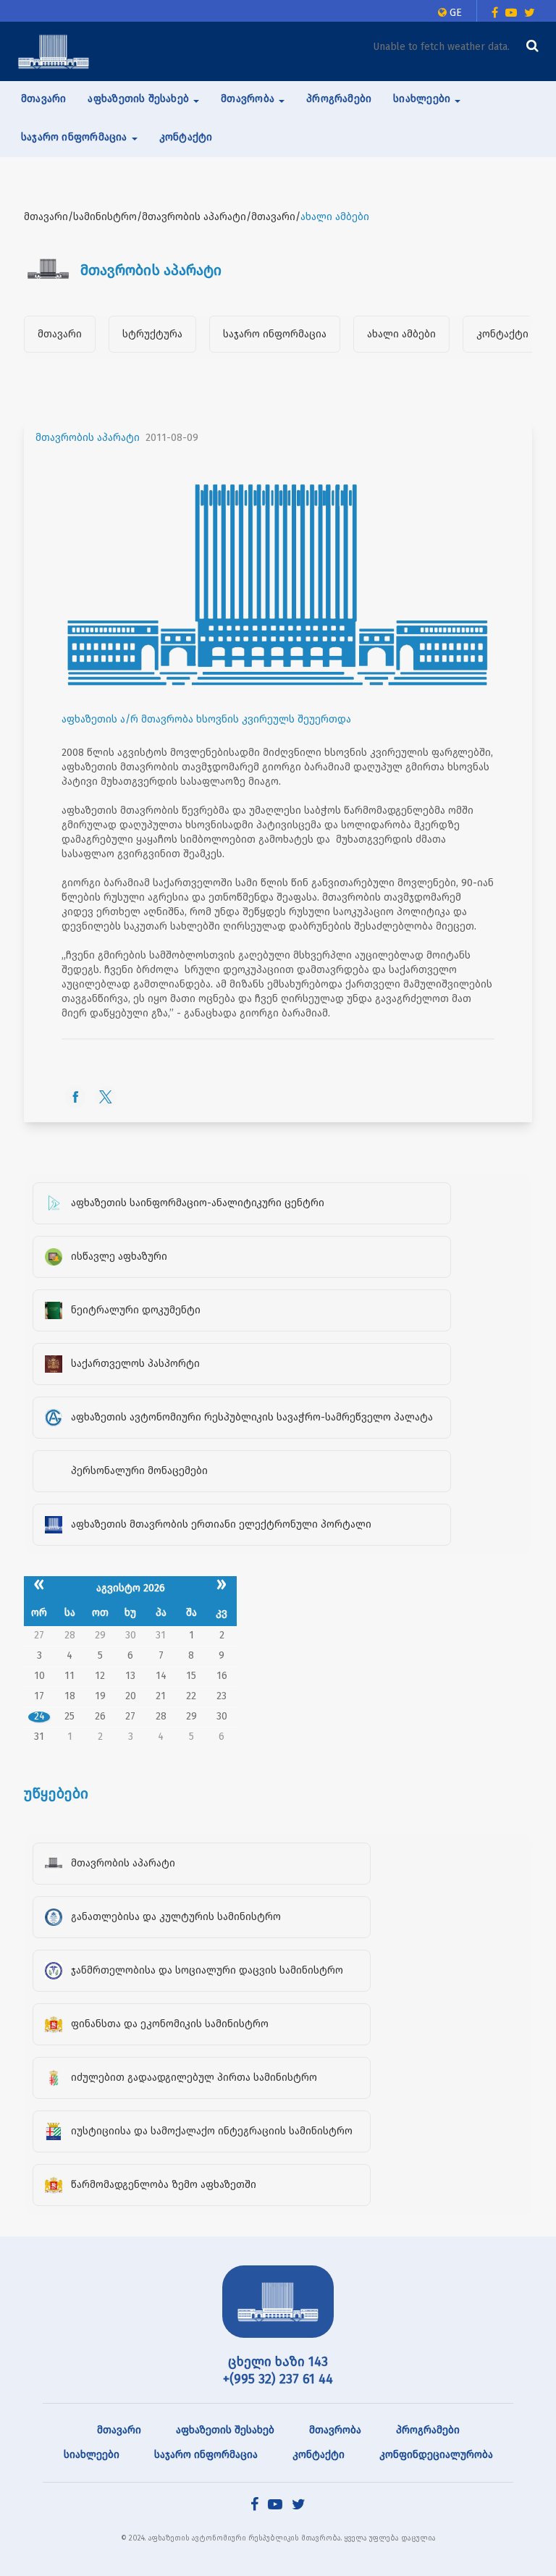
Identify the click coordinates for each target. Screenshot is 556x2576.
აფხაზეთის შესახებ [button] (140, 99)
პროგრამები (339, 99)
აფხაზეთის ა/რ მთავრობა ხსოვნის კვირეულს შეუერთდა (206, 719)
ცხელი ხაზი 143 (278, 2362)
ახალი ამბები (401, 334)
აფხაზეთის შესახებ (225, 2430)
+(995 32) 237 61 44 (278, 2379)
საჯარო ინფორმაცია (275, 334)
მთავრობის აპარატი (88, 438)
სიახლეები (92, 2455)
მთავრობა (335, 2430)
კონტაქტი (186, 137)
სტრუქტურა (152, 334)
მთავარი (43, 99)
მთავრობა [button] (249, 99)
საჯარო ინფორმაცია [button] (76, 137)
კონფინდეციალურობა (436, 2455)
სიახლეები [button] (423, 99)
